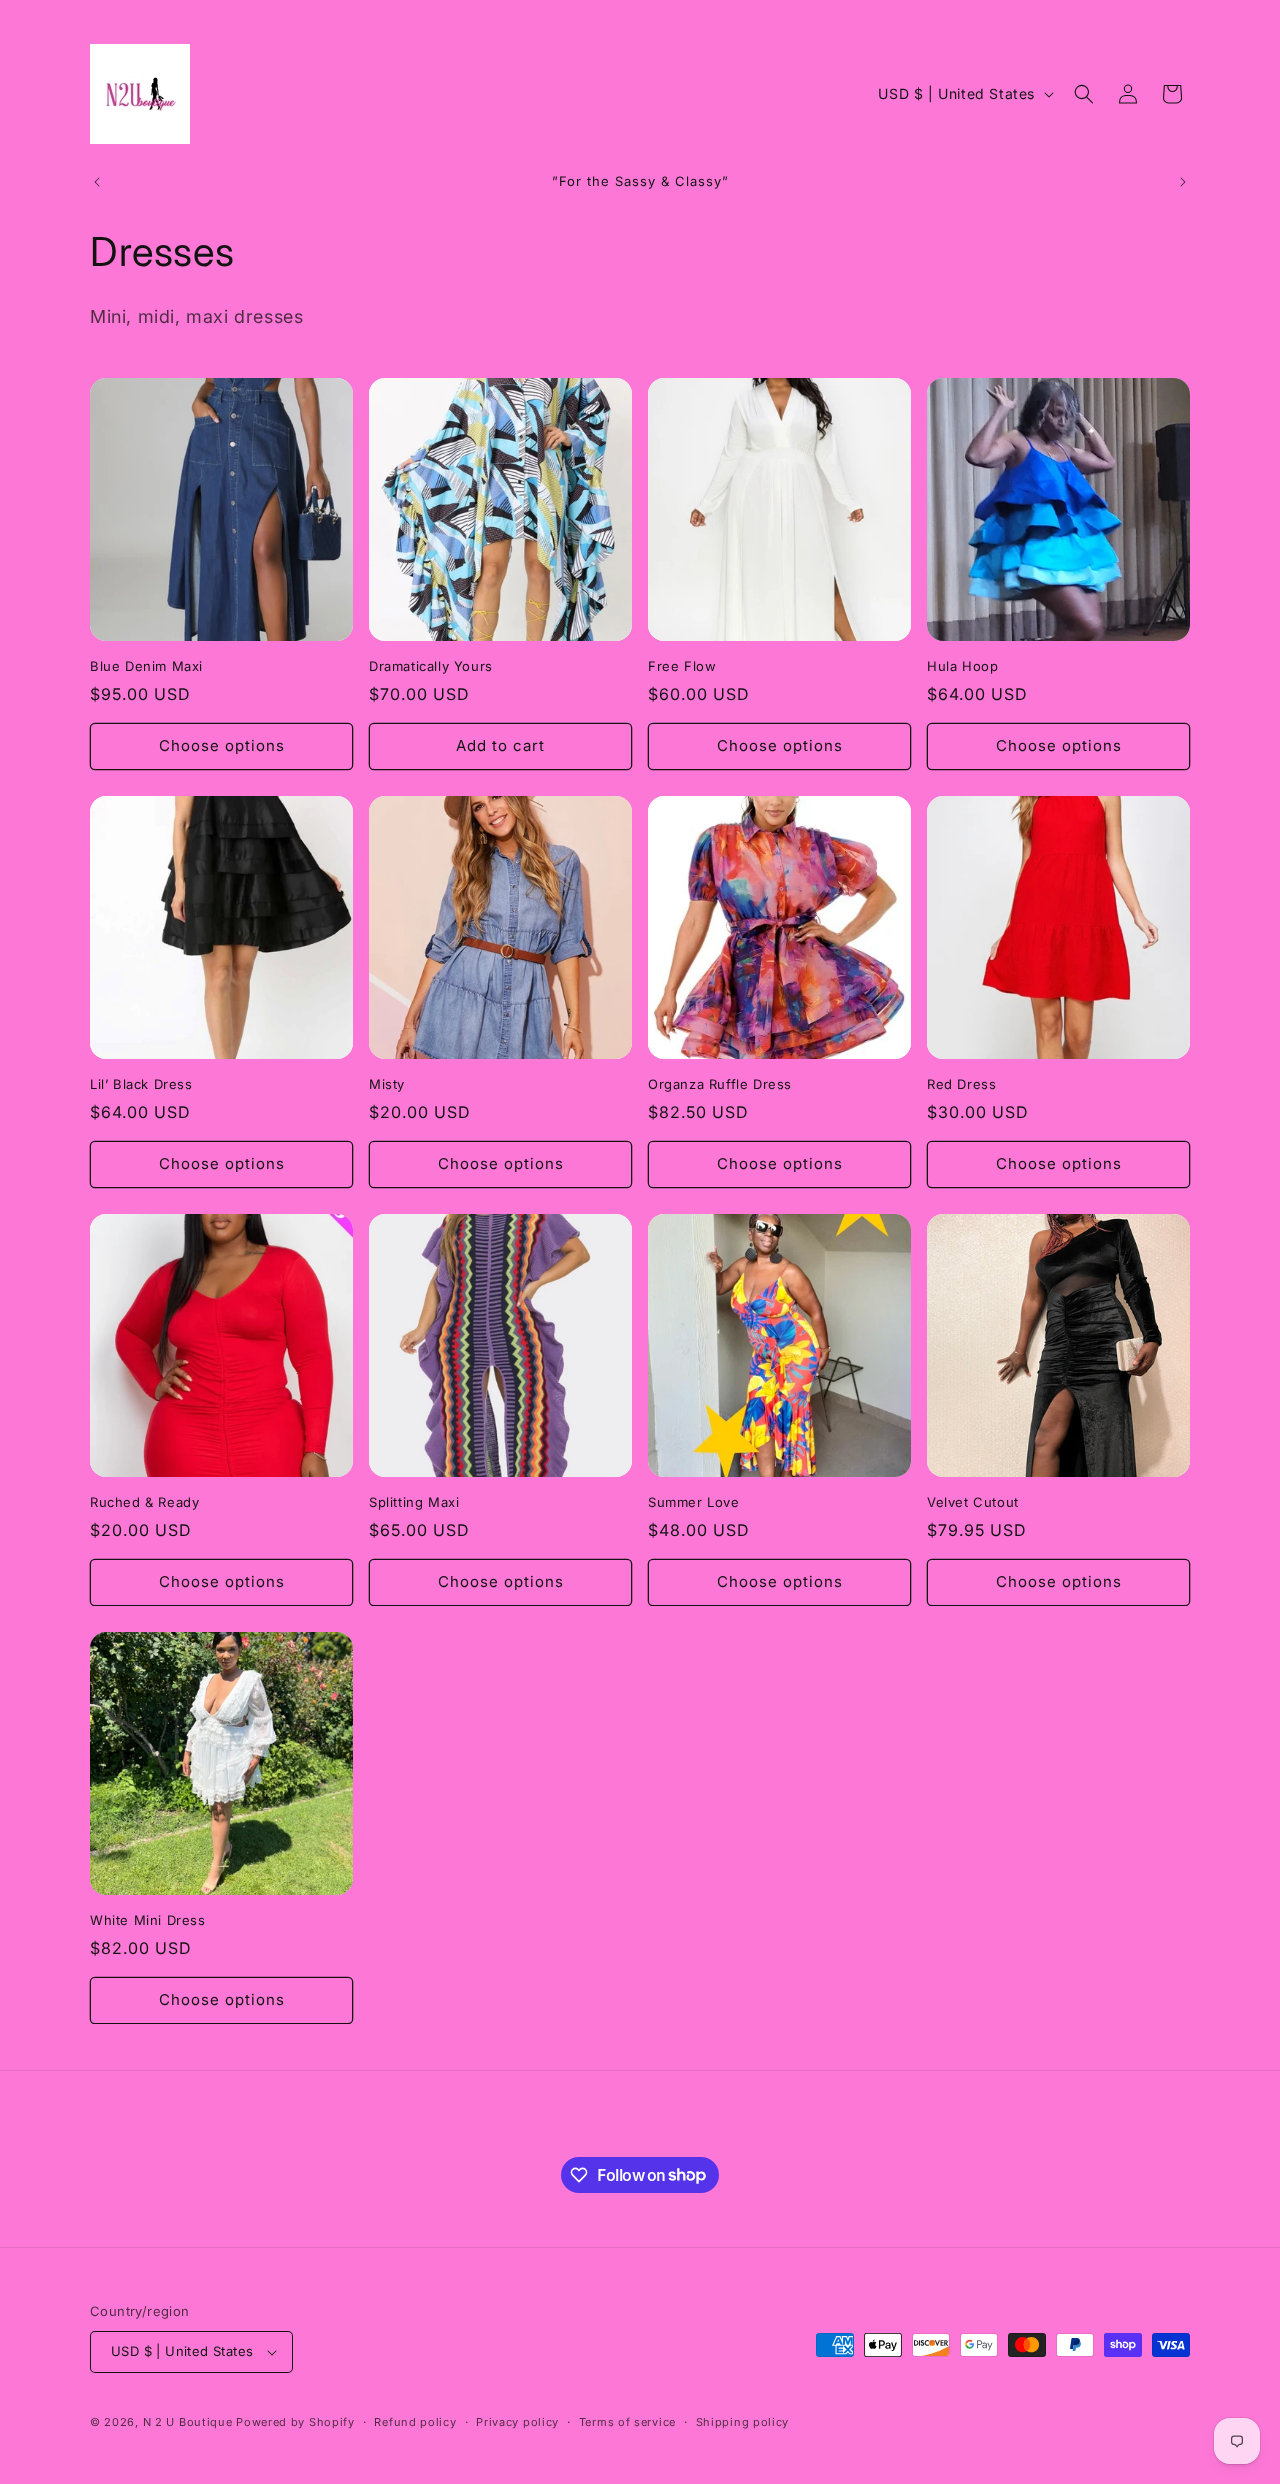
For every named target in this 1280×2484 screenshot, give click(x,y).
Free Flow (682, 666)
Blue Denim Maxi (146, 666)
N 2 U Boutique (188, 2422)
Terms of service (627, 2422)
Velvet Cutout (973, 1502)
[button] (1084, 94)
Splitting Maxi (414, 1502)
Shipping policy (743, 2422)
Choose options (222, 745)
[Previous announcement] (97, 182)
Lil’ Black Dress (141, 1084)
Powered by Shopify (295, 2422)
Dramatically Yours (431, 666)
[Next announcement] (1183, 182)
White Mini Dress (148, 1920)
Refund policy (415, 2422)
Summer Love (694, 1502)
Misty (387, 1084)
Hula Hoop (962, 666)
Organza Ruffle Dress (720, 1084)
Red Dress (961, 1084)
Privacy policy (517, 2422)
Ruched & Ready (144, 1502)
